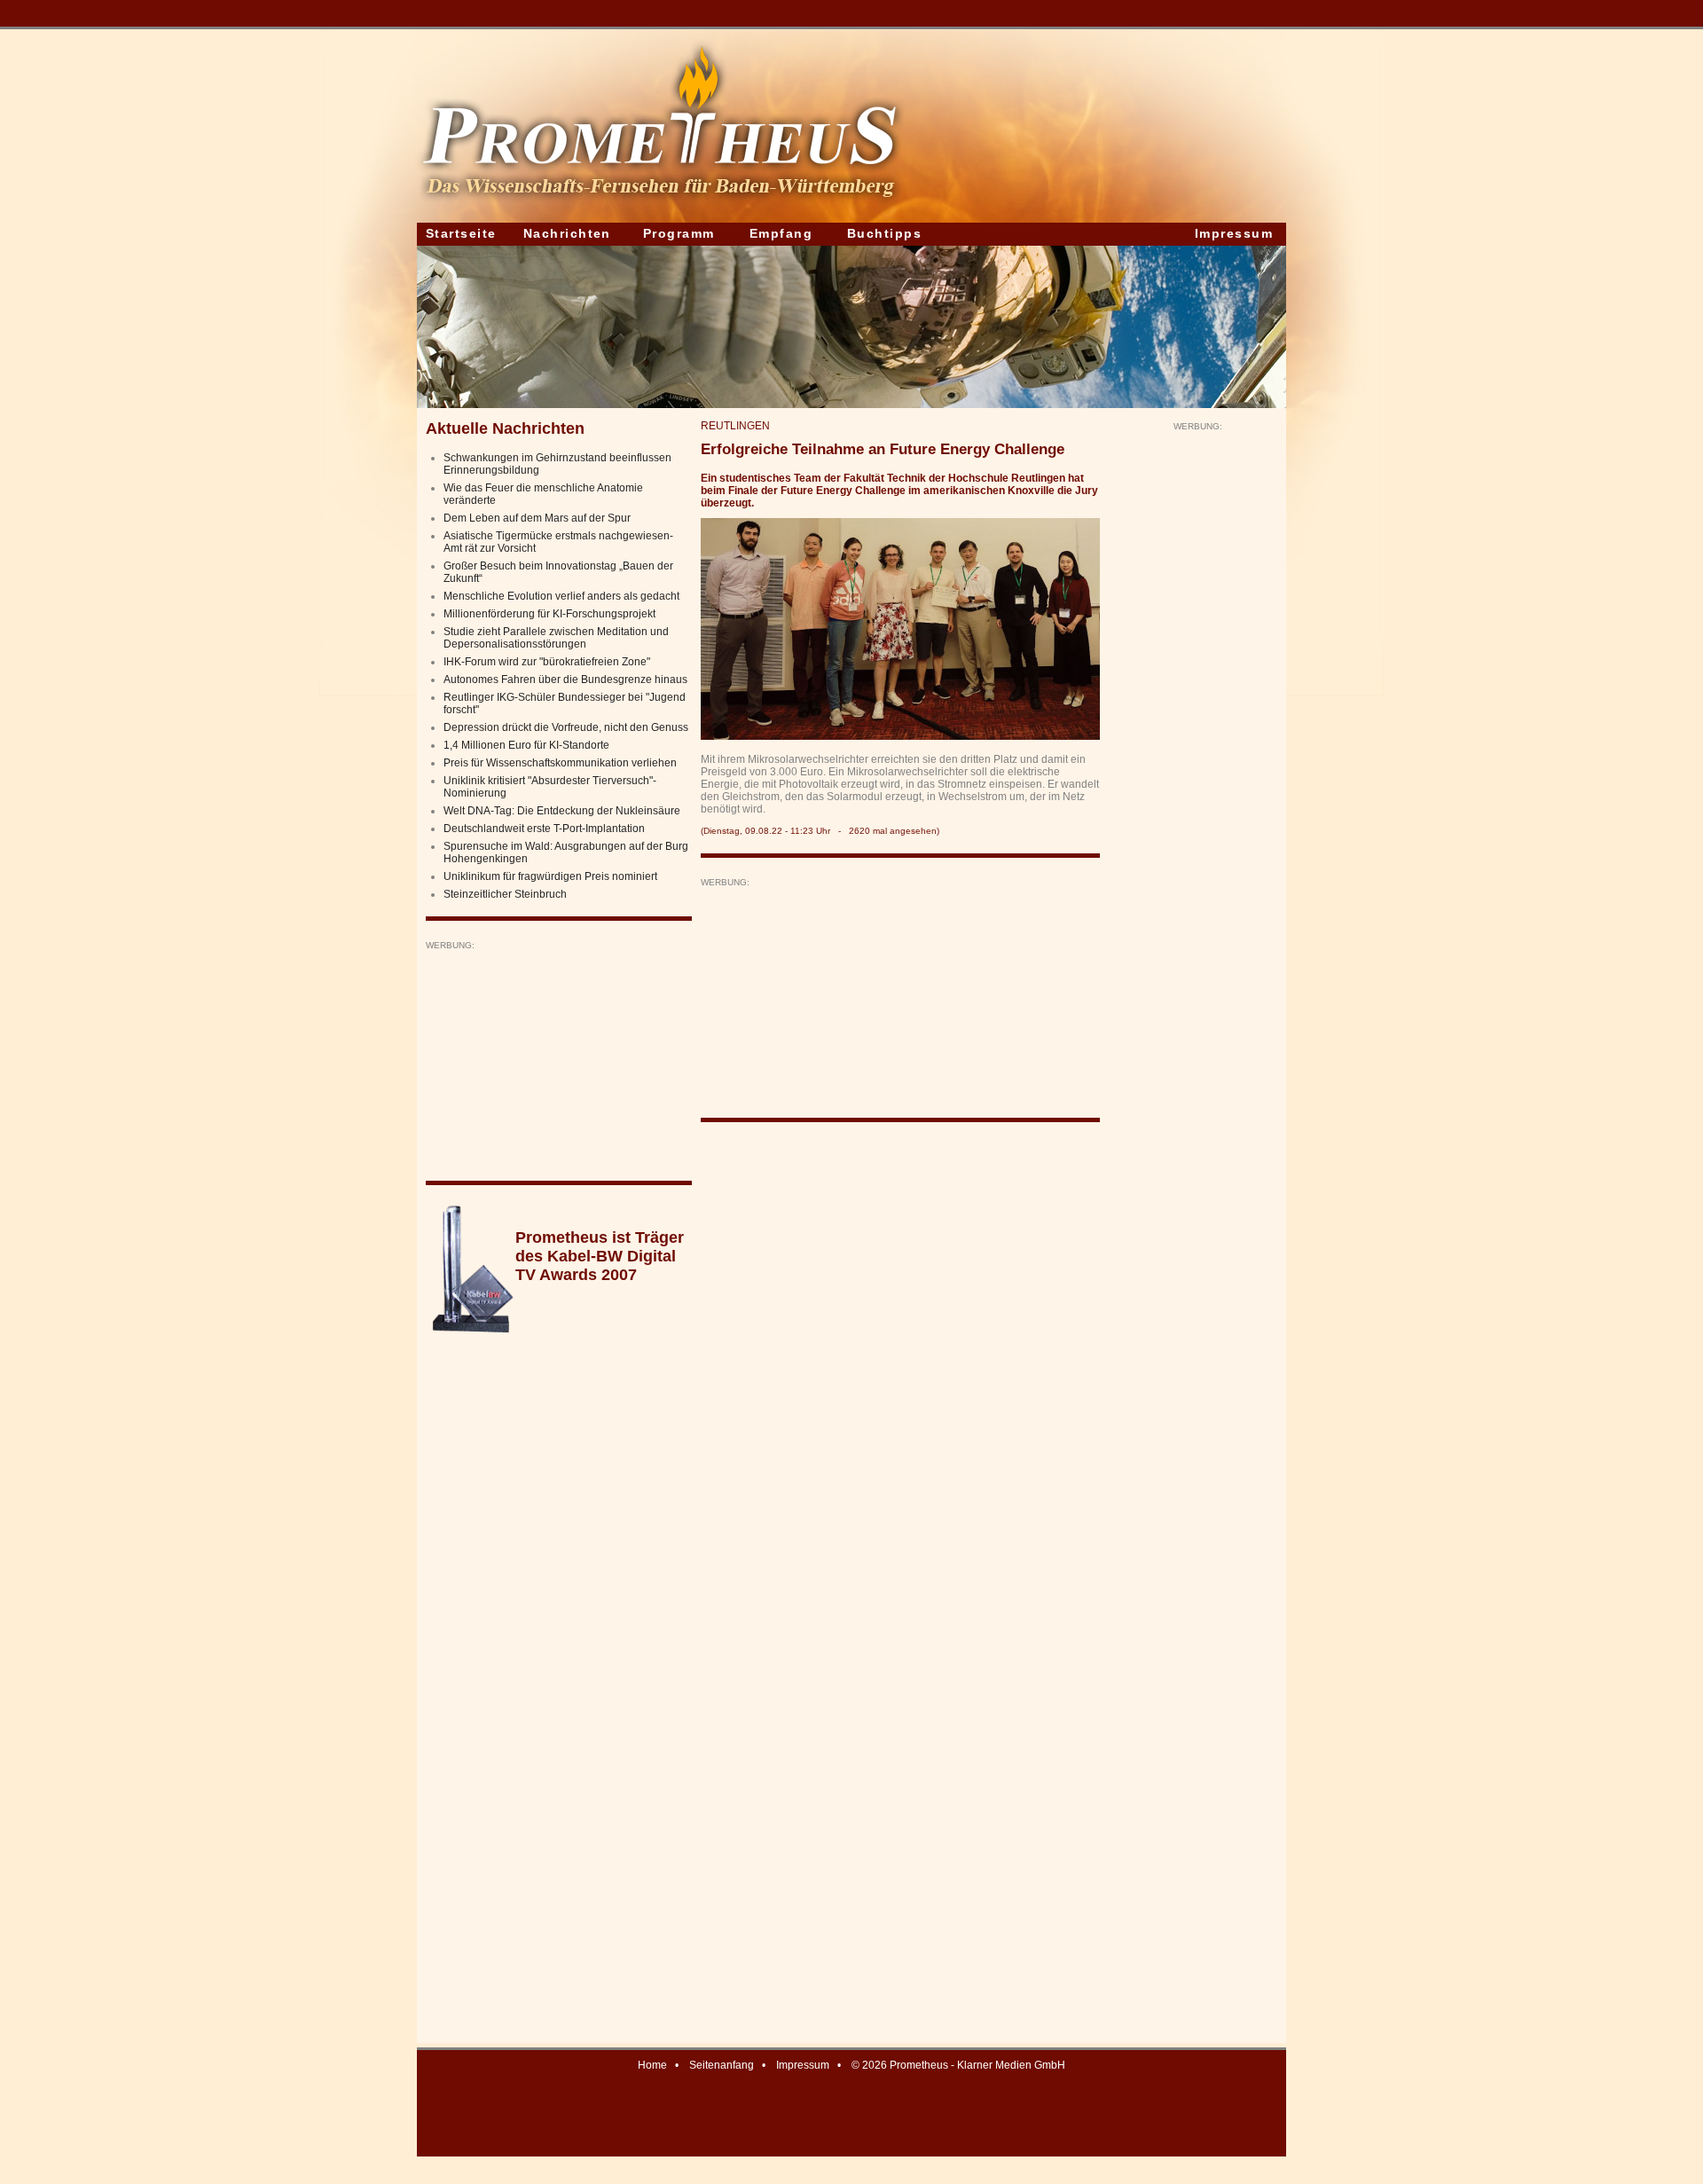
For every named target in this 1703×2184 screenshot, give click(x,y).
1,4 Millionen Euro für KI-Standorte (526, 745)
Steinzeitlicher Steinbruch (505, 894)
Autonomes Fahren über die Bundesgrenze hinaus (565, 680)
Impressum (1234, 233)
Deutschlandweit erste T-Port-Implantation (544, 829)
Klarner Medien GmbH (1011, 2065)
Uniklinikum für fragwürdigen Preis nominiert (550, 876)
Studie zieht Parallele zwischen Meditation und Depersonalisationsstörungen (556, 638)
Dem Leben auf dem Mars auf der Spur (537, 518)
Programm (679, 233)
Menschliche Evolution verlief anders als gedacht (561, 596)
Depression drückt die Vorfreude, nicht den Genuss (566, 727)
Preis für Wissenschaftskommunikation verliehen (560, 763)
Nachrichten (567, 233)
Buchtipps (884, 233)
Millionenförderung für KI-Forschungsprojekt (549, 614)
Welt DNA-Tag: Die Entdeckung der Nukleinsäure (562, 811)
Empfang (781, 233)
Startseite (461, 233)
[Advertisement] (559, 1062)
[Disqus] (900, 1362)
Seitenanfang (722, 2065)
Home (652, 2065)
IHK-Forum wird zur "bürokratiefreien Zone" (547, 662)
